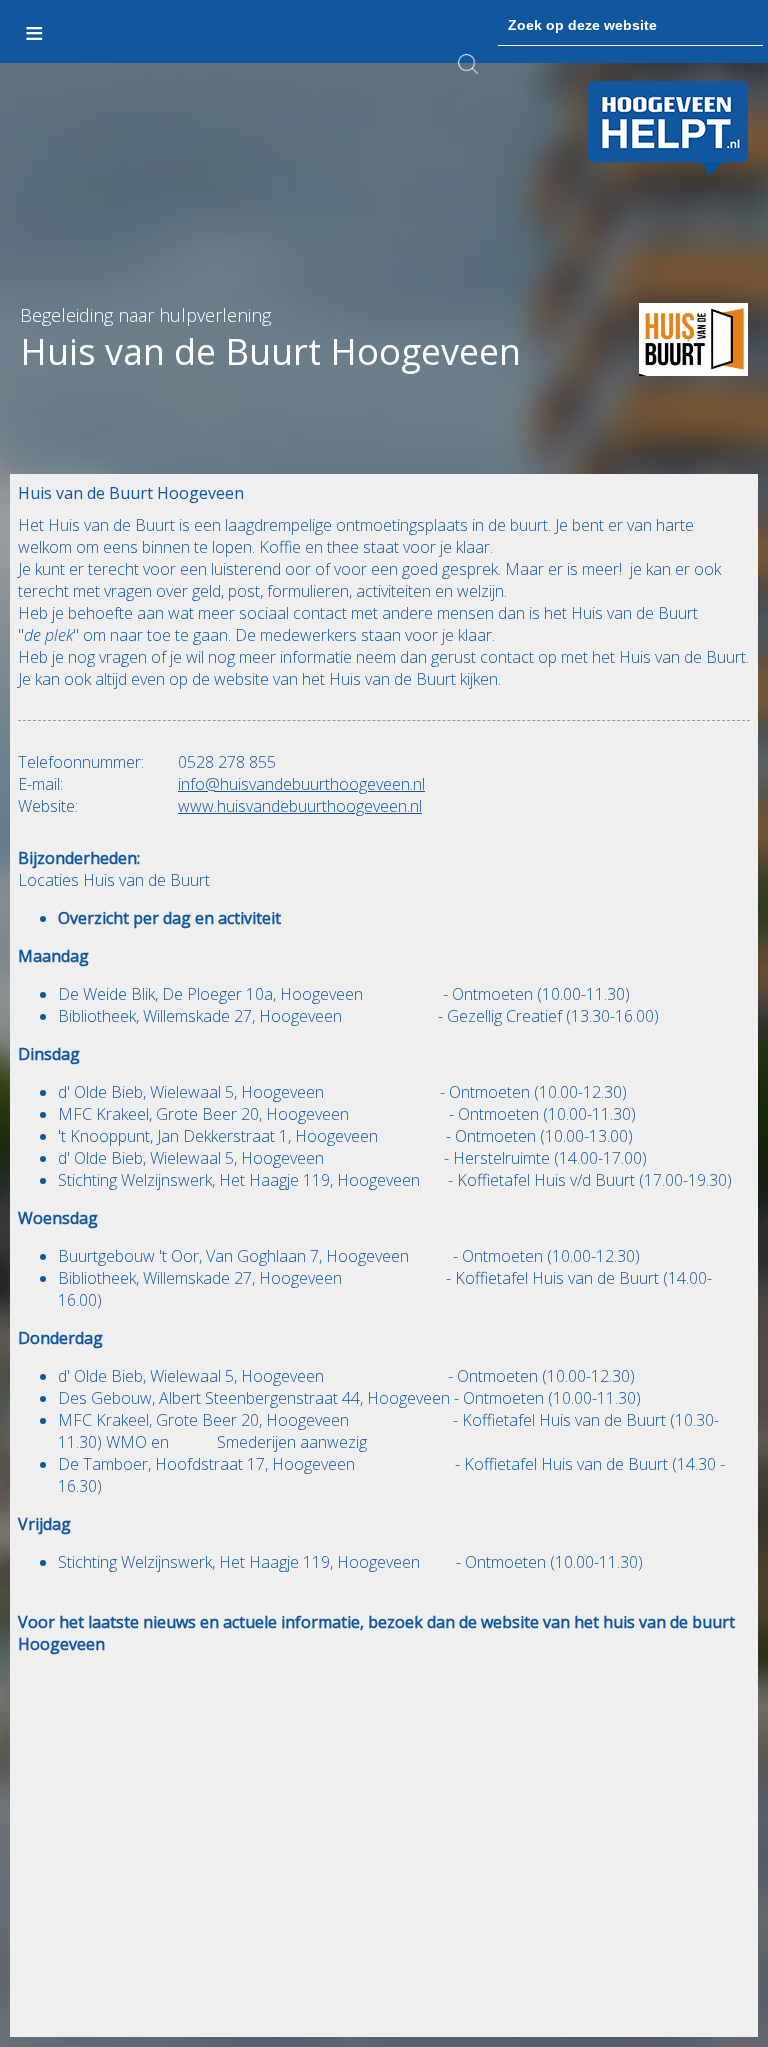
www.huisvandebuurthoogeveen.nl (300, 806)
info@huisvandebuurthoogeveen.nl (301, 784)
